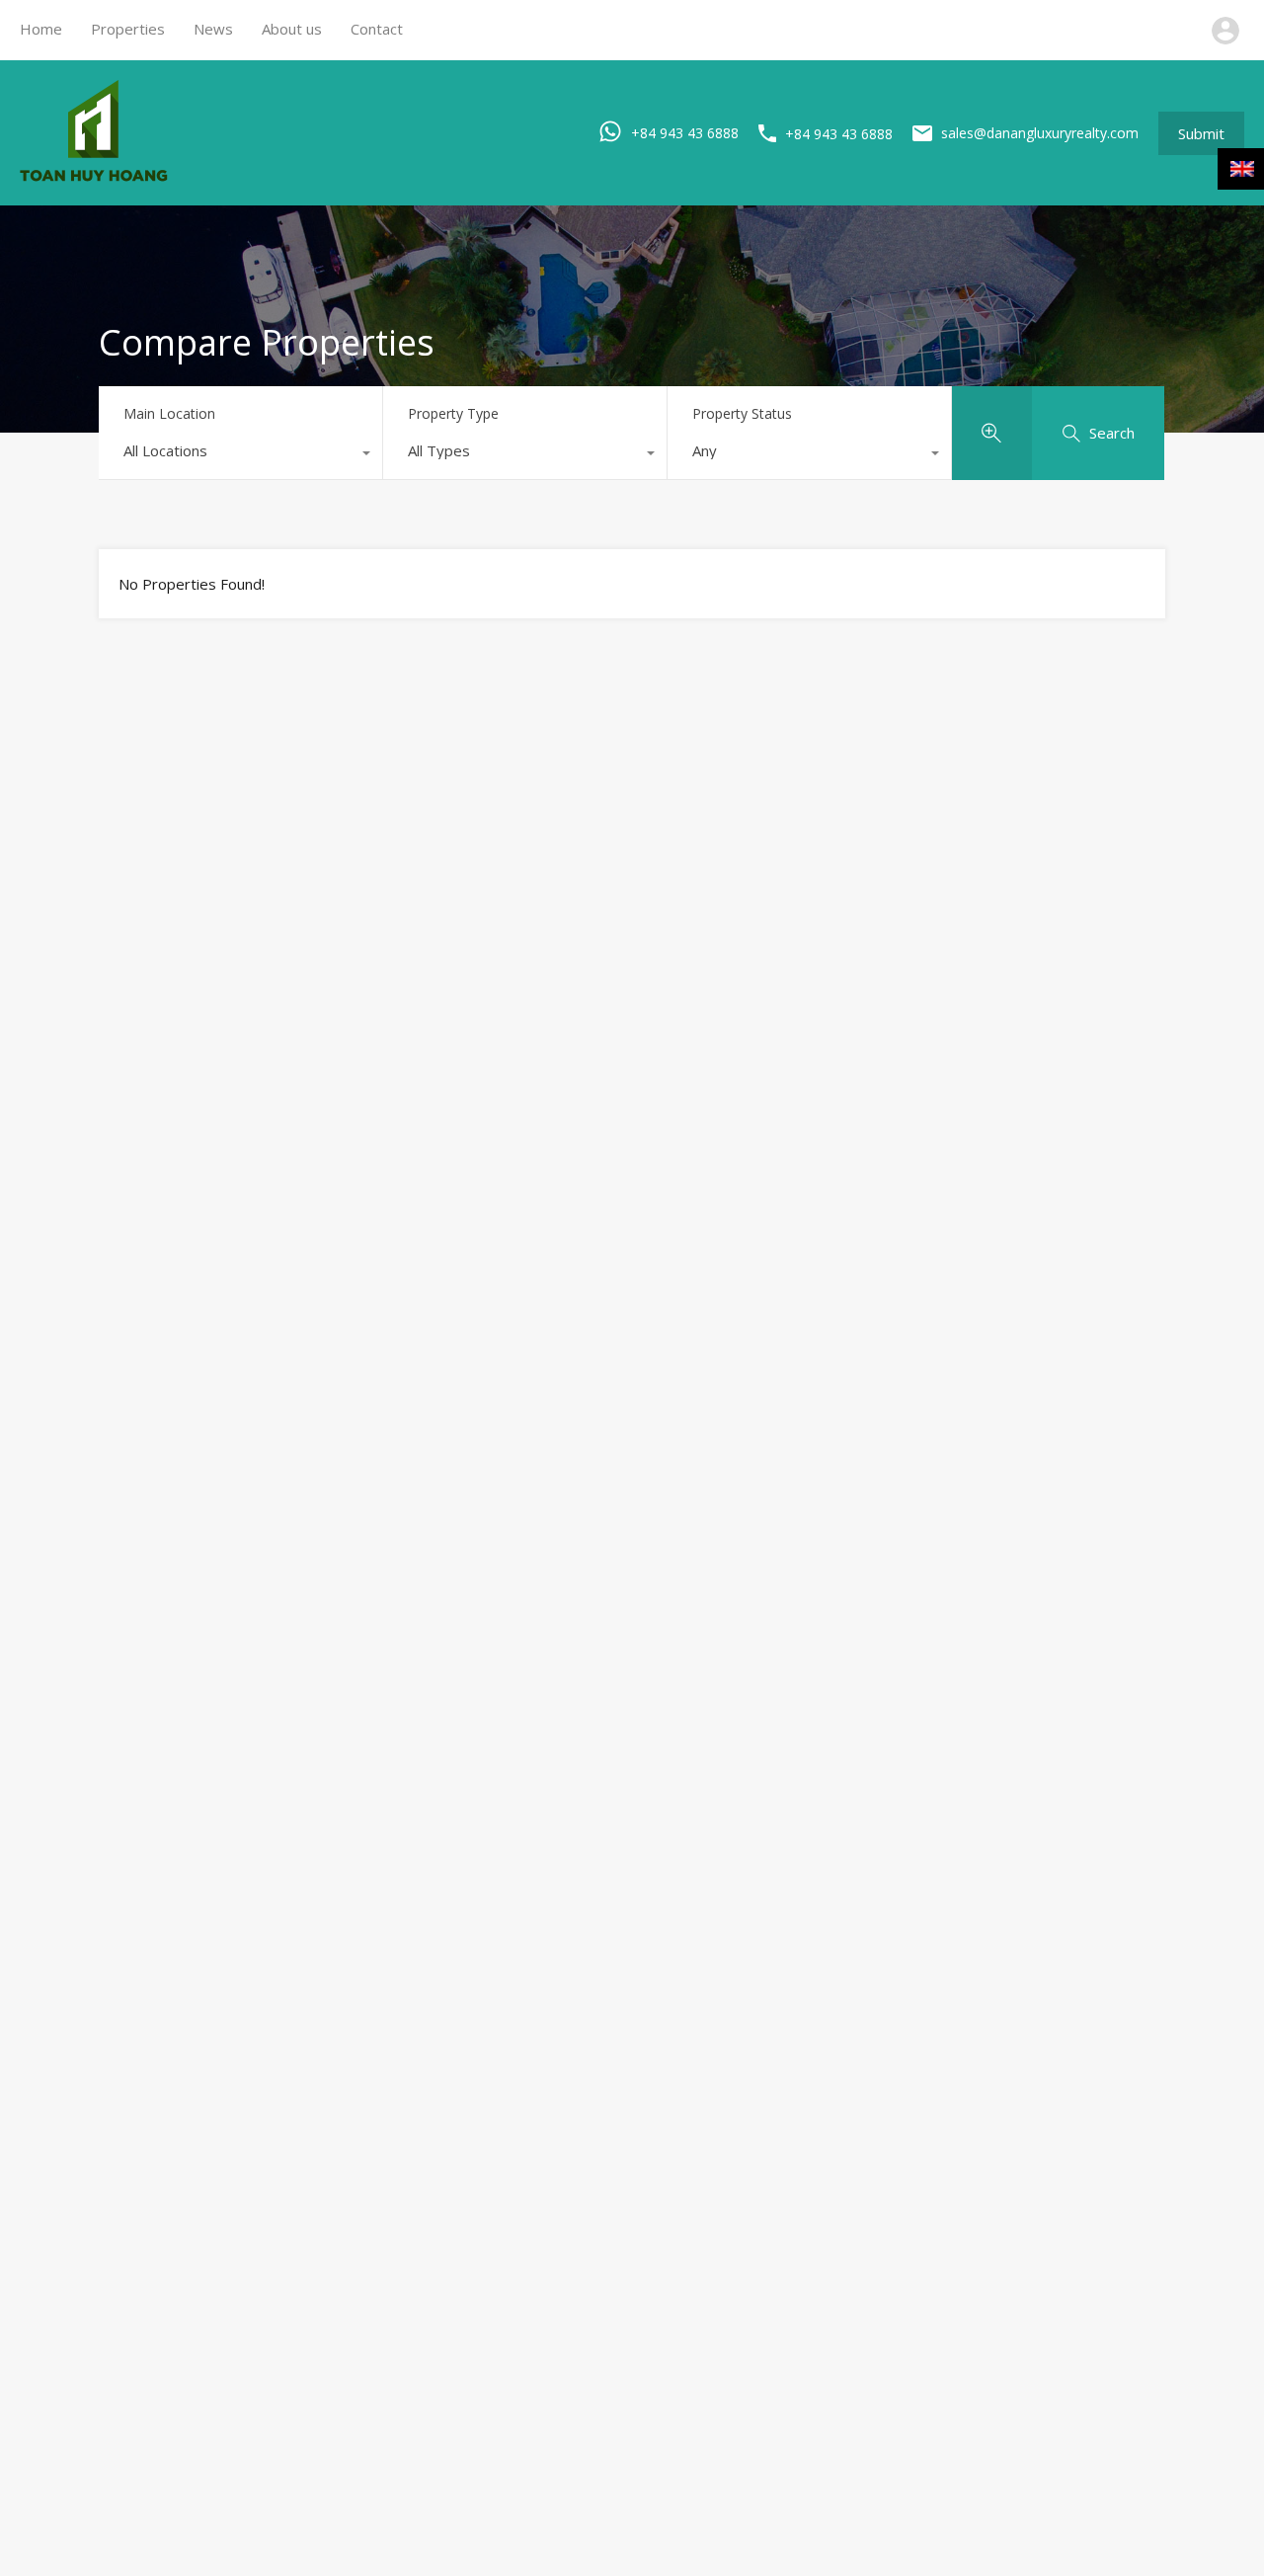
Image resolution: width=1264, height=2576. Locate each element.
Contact (377, 29)
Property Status (742, 413)
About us (292, 29)
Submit (1201, 133)
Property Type (453, 413)
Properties (128, 29)
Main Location (169, 413)
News (213, 29)
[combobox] (240, 455)
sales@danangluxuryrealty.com (1040, 133)
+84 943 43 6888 (685, 132)
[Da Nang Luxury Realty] (94, 177)
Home (41, 29)
